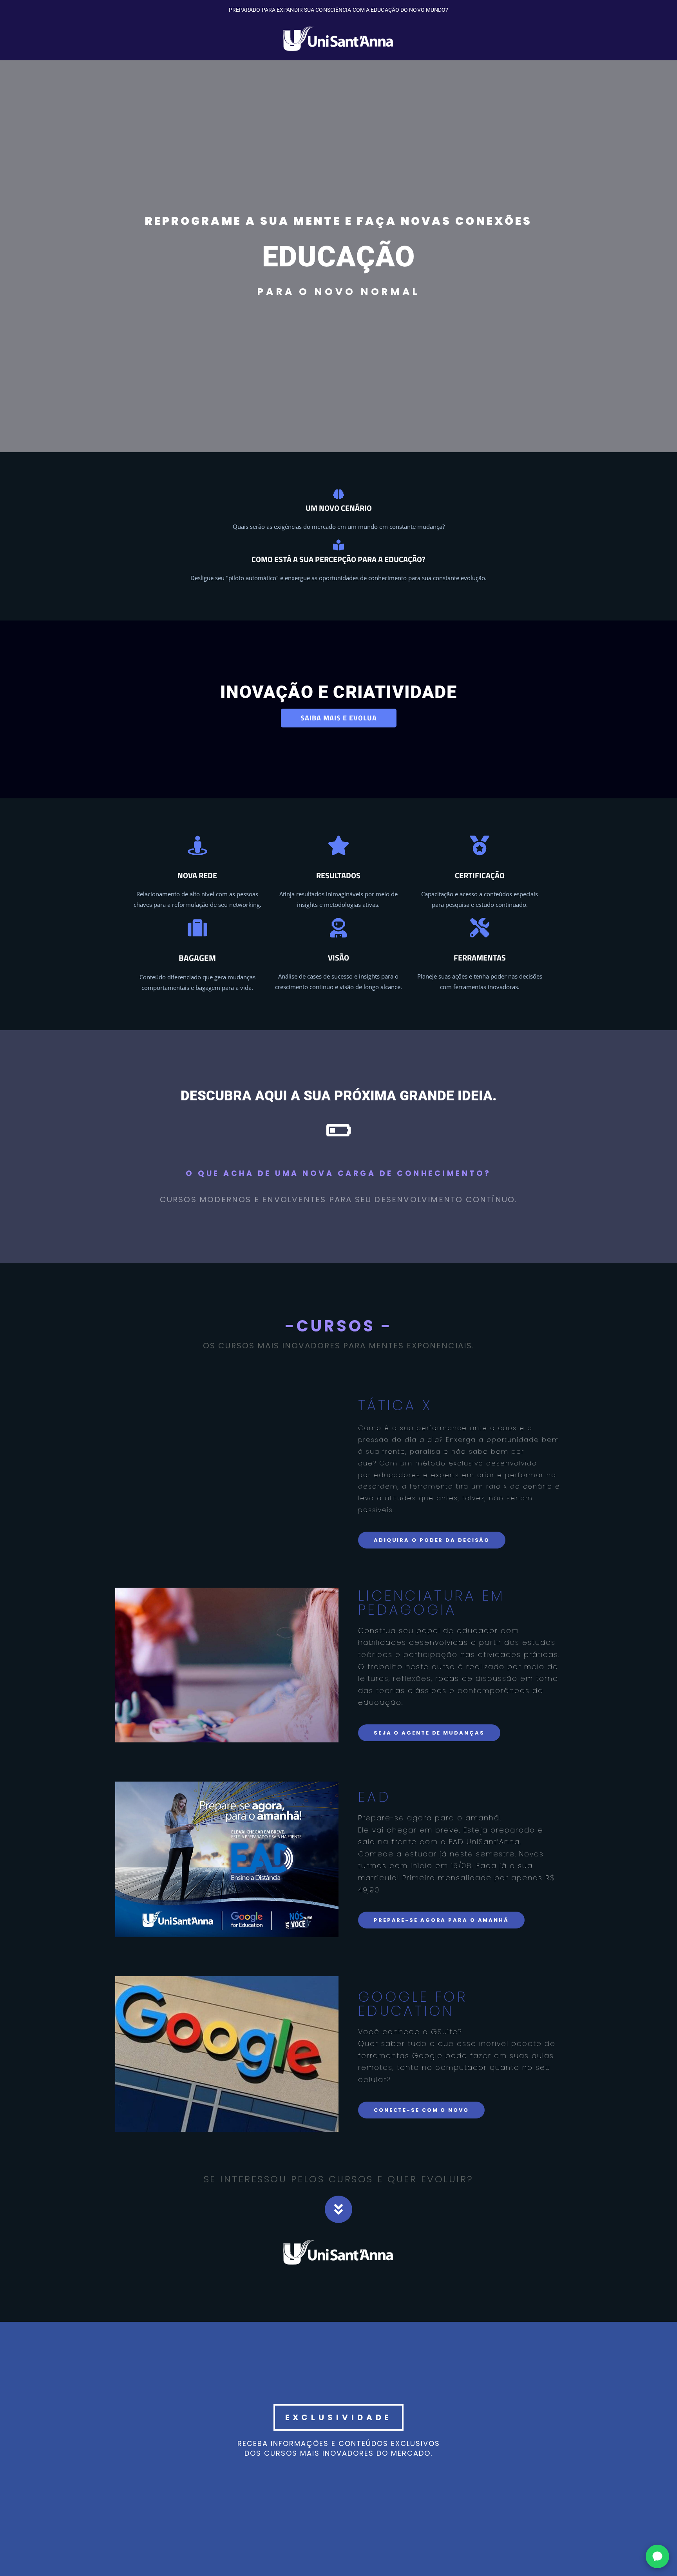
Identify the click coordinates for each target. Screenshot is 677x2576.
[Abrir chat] (657, 2556)
